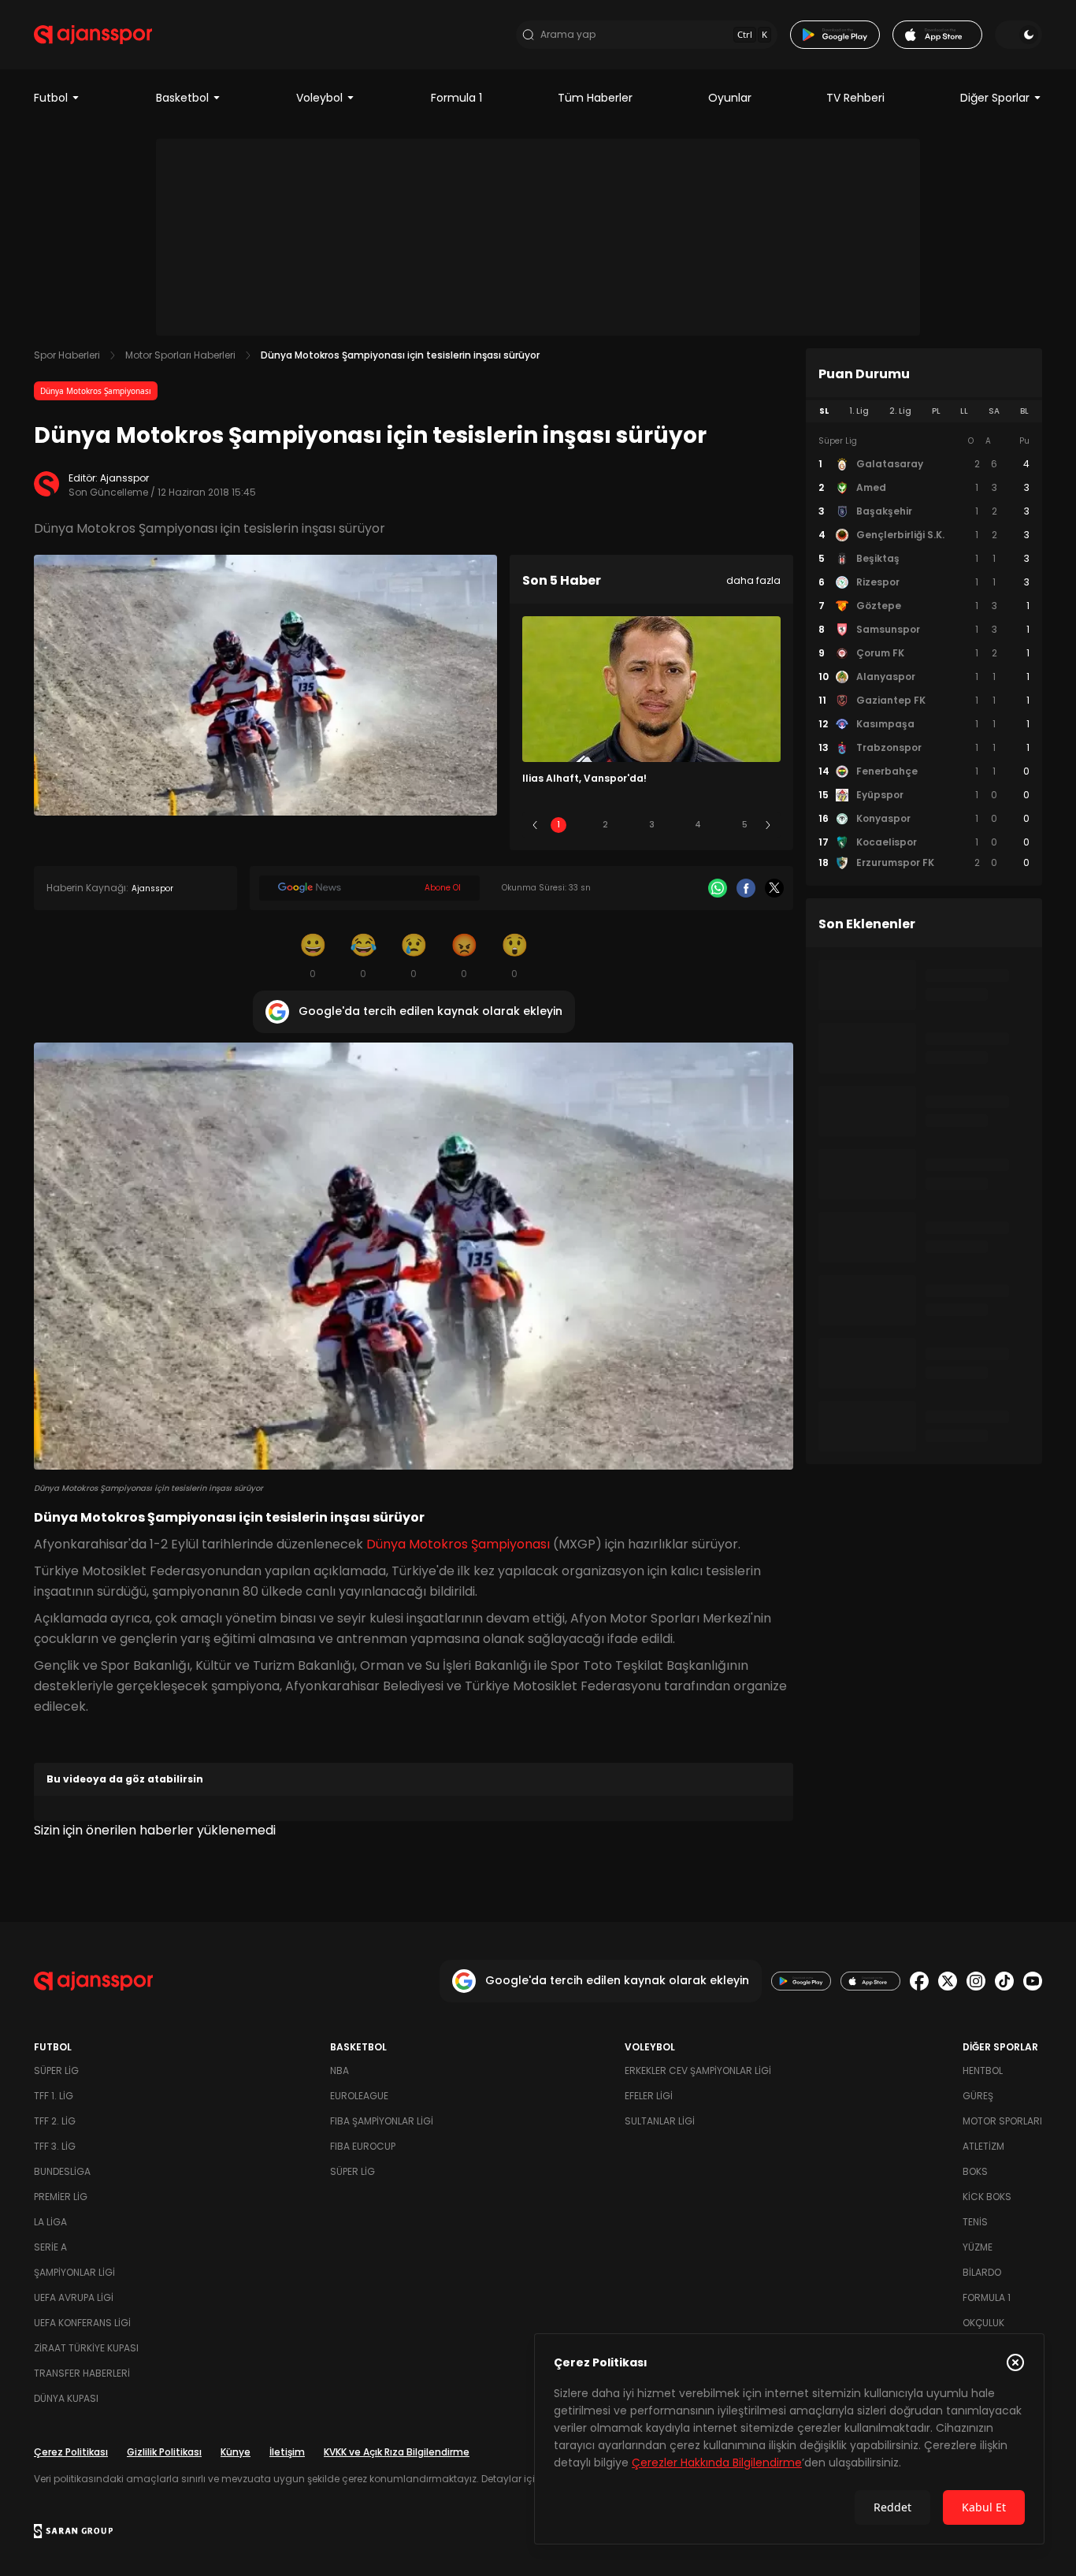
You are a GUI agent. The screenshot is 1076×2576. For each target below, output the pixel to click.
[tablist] (924, 411)
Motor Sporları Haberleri (180, 355)
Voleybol (319, 98)
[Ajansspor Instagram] (976, 1981)
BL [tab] (1024, 411)
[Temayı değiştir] (1018, 35)
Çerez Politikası (71, 2452)
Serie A (50, 2247)
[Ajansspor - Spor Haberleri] (93, 35)
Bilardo (982, 2272)
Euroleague (359, 2096)
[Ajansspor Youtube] (1033, 1981)
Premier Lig (61, 2197)
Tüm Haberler (595, 98)
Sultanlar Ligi (660, 2121)
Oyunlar (730, 98)
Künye (236, 2452)
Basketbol (182, 98)
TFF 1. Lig (54, 2096)
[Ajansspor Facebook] (919, 1981)
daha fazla (753, 580)
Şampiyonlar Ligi (74, 2272)
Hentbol (983, 2070)
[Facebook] (746, 888)
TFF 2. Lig (55, 2121)
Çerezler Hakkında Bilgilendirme (717, 2463)
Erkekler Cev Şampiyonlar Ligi (698, 2070)
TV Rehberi (855, 98)
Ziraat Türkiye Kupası (86, 2348)
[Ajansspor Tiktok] (1004, 1981)
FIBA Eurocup (363, 2146)
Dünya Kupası (66, 2398)
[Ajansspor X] (948, 1981)
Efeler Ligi (649, 2096)
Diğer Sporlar (995, 98)
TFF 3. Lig (55, 2146)
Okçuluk (983, 2323)
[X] (774, 888)
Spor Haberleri (67, 355)
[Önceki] (535, 825)
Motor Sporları (1002, 2121)
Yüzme (978, 2247)
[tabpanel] (924, 652)
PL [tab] (936, 411)
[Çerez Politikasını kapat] (1015, 2362)
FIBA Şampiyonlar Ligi (382, 2121)
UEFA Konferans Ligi (82, 2323)
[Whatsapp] (718, 888)
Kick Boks (987, 2197)
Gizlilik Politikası (164, 2452)
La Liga (50, 2222)
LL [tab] (964, 411)
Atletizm (983, 2146)
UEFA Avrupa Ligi (74, 2297)
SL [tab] (824, 411)
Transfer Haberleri (82, 2373)
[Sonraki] (768, 825)
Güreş (978, 2096)
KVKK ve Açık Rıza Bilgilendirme (397, 2452)
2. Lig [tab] (900, 411)
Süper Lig (56, 2070)
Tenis (975, 2222)
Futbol (51, 98)
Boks (975, 2171)
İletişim (287, 2452)
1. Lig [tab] (859, 411)
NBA (339, 2070)
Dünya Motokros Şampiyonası (96, 391)
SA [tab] (994, 411)
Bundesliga (62, 2171)
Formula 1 (456, 98)
